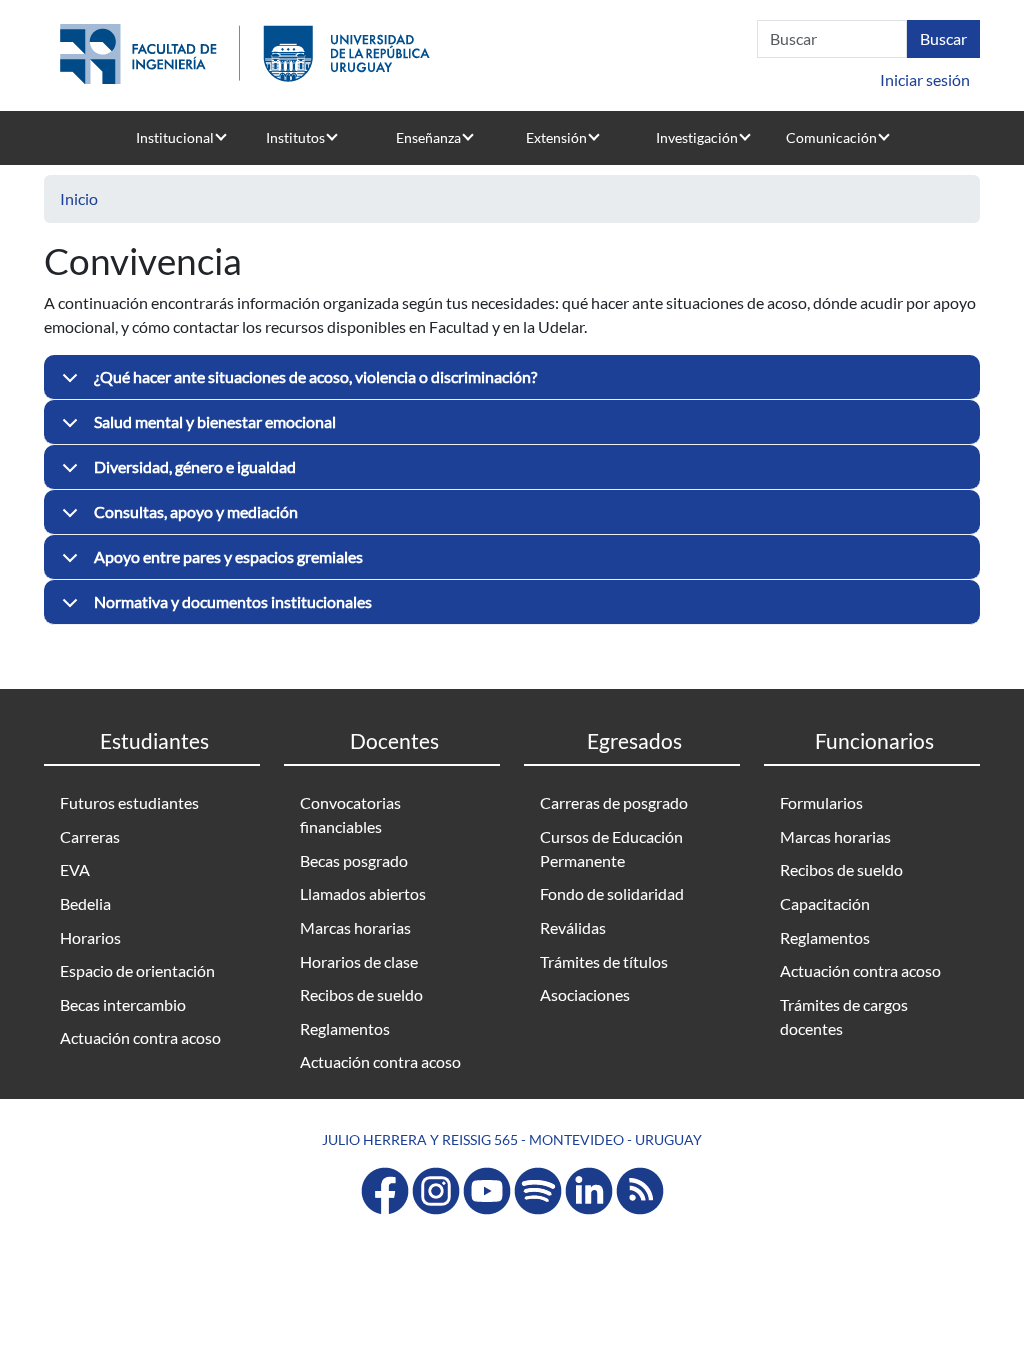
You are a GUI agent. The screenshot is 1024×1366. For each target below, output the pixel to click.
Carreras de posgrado (614, 802)
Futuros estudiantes (129, 802)
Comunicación (831, 137)
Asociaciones (585, 994)
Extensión (556, 137)
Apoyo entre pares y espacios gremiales (228, 556)
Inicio (79, 198)
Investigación (697, 137)
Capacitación (825, 903)
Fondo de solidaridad (612, 893)
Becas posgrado (354, 860)
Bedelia (85, 903)
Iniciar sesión (925, 79)
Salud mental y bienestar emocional (215, 421)
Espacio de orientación (137, 970)
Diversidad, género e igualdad (195, 466)
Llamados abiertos (363, 893)
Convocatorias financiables (350, 814)
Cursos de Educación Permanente (611, 848)
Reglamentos (345, 1028)
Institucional (175, 137)
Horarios (90, 937)
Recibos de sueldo (361, 994)
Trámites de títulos (604, 961)
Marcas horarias (355, 927)
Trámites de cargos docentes (844, 1016)
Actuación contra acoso (140, 1037)
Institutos (295, 137)
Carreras (90, 836)
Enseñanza (428, 137)
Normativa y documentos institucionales (233, 601)
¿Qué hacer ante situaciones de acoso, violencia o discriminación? (315, 376)
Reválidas (573, 927)
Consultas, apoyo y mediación (196, 511)
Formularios (821, 802)
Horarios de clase (359, 961)
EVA (75, 869)
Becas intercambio (123, 1004)
